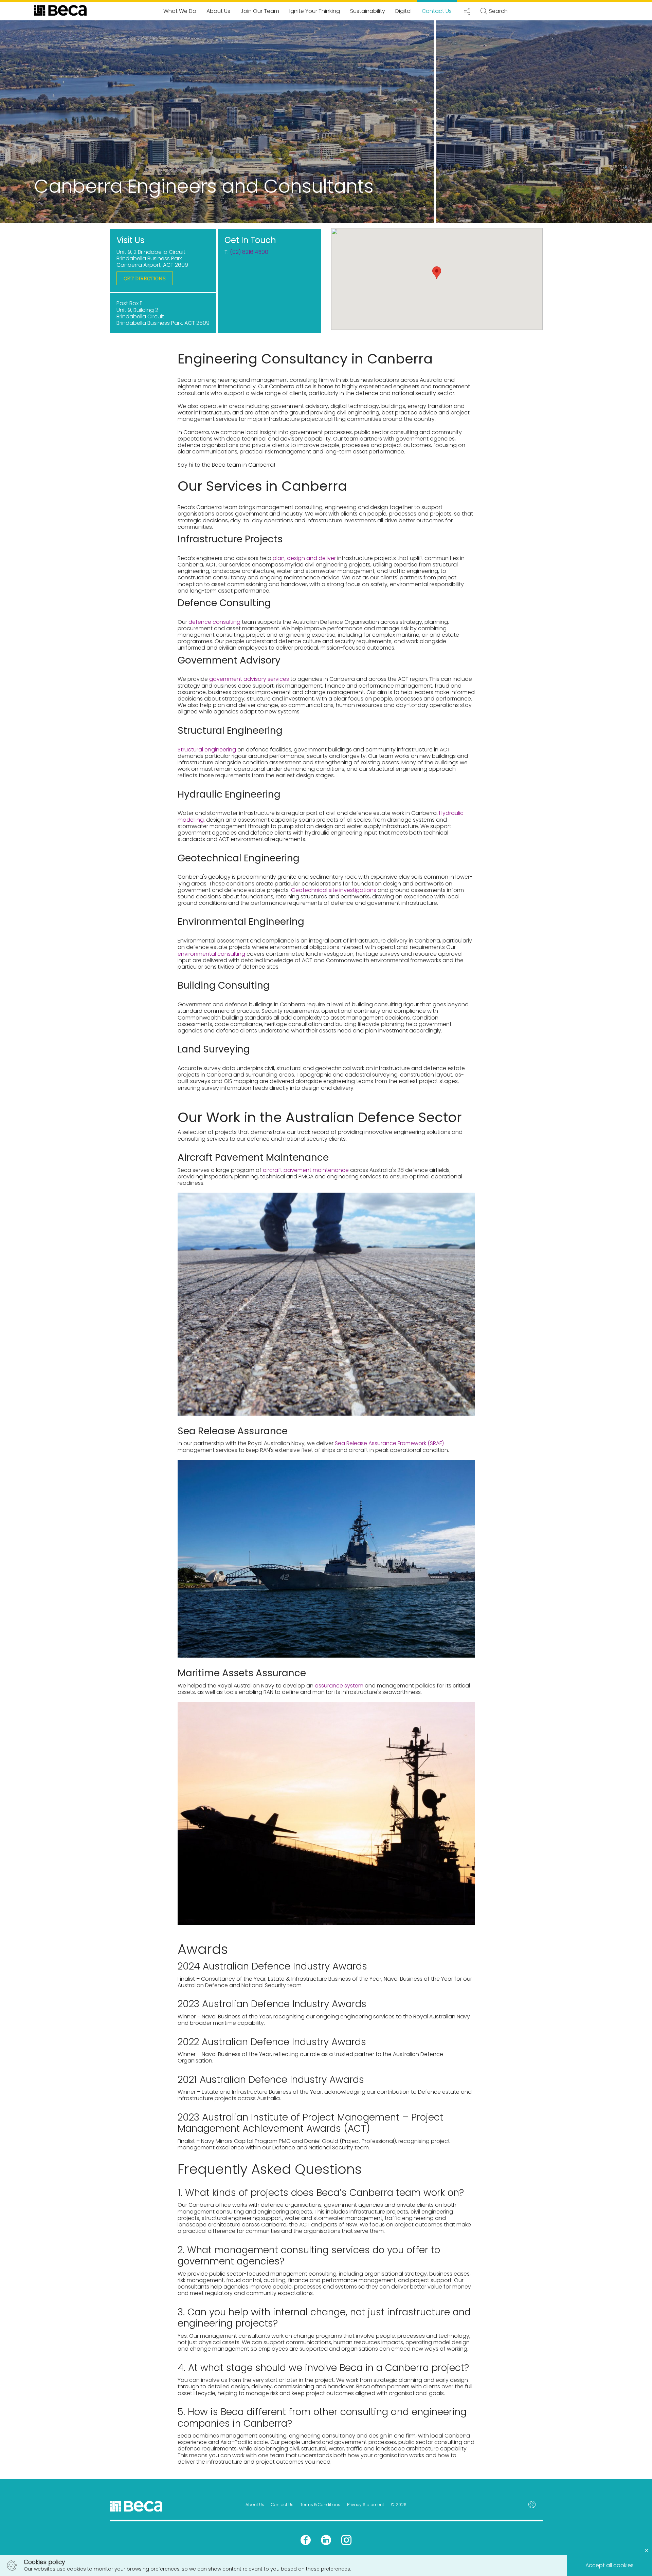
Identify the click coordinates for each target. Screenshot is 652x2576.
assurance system (339, 1686)
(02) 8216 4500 (249, 252)
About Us (218, 11)
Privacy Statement (366, 2505)
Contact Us (437, 11)
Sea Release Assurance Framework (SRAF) (389, 1443)
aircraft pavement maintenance (306, 1170)
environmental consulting (211, 954)
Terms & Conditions (320, 2505)
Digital (403, 11)
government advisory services (249, 679)
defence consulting (214, 622)
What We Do (180, 11)
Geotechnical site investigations (334, 890)
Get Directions (145, 278)
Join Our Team (260, 11)
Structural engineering (207, 750)
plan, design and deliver (304, 558)
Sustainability (368, 11)
